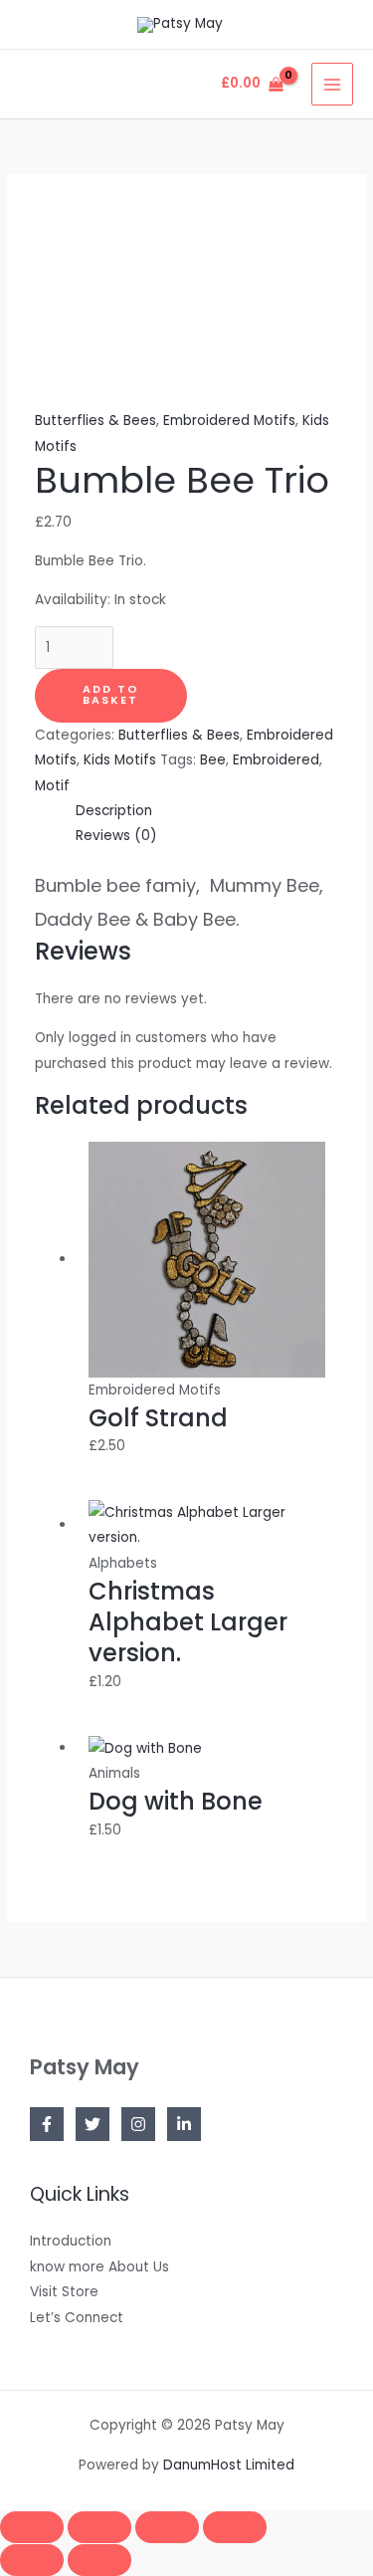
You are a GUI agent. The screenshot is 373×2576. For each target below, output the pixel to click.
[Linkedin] (184, 2124)
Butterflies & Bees (95, 421)
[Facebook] (47, 2124)
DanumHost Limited (229, 2465)
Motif (52, 786)
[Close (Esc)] (235, 2527)
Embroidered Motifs (229, 421)
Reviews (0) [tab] (116, 836)
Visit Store (64, 2292)
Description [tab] (114, 811)
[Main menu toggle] (333, 84)
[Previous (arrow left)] (32, 2560)
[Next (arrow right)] (99, 2560)
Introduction (71, 2241)
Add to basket (111, 695)
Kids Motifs (120, 760)
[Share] (167, 2527)
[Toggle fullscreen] (99, 2527)
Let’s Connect (77, 2318)
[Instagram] (138, 2124)
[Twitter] (93, 2124)
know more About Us (99, 2267)
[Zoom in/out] (32, 2527)
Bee (213, 760)
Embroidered (276, 760)
